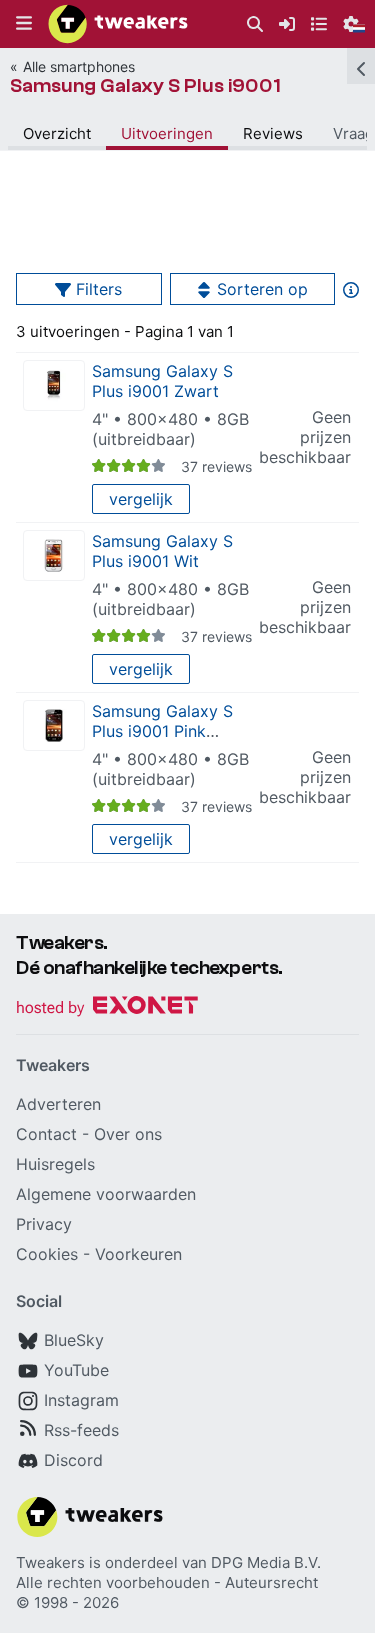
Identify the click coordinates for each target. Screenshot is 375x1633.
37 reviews (216, 466)
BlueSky (74, 1340)
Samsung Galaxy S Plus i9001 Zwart (162, 381)
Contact (46, 1134)
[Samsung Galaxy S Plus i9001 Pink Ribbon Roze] (54, 725)
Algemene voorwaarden (106, 1194)
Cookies (47, 1254)
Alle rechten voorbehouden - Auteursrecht (167, 1582)
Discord (73, 1460)
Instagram (81, 1400)
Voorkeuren (138, 1254)
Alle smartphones (79, 66)
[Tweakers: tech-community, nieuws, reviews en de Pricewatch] (118, 24)
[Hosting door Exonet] (107, 1008)
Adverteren (58, 1104)
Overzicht (57, 133)
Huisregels (55, 1164)
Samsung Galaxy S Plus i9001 (145, 85)
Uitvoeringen (167, 133)
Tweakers (50, 1562)
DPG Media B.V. (266, 1562)
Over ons (128, 1134)
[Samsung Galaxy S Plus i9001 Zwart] (54, 385)
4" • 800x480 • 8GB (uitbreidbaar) (170, 429)
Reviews (273, 133)
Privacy (44, 1224)
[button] (24, 24)
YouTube (76, 1370)
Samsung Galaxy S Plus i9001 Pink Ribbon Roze (162, 731)
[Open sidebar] (361, 66)
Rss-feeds (81, 1430)
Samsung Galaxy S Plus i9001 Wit (162, 551)
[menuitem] (255, 24)
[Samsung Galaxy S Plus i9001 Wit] (54, 555)
